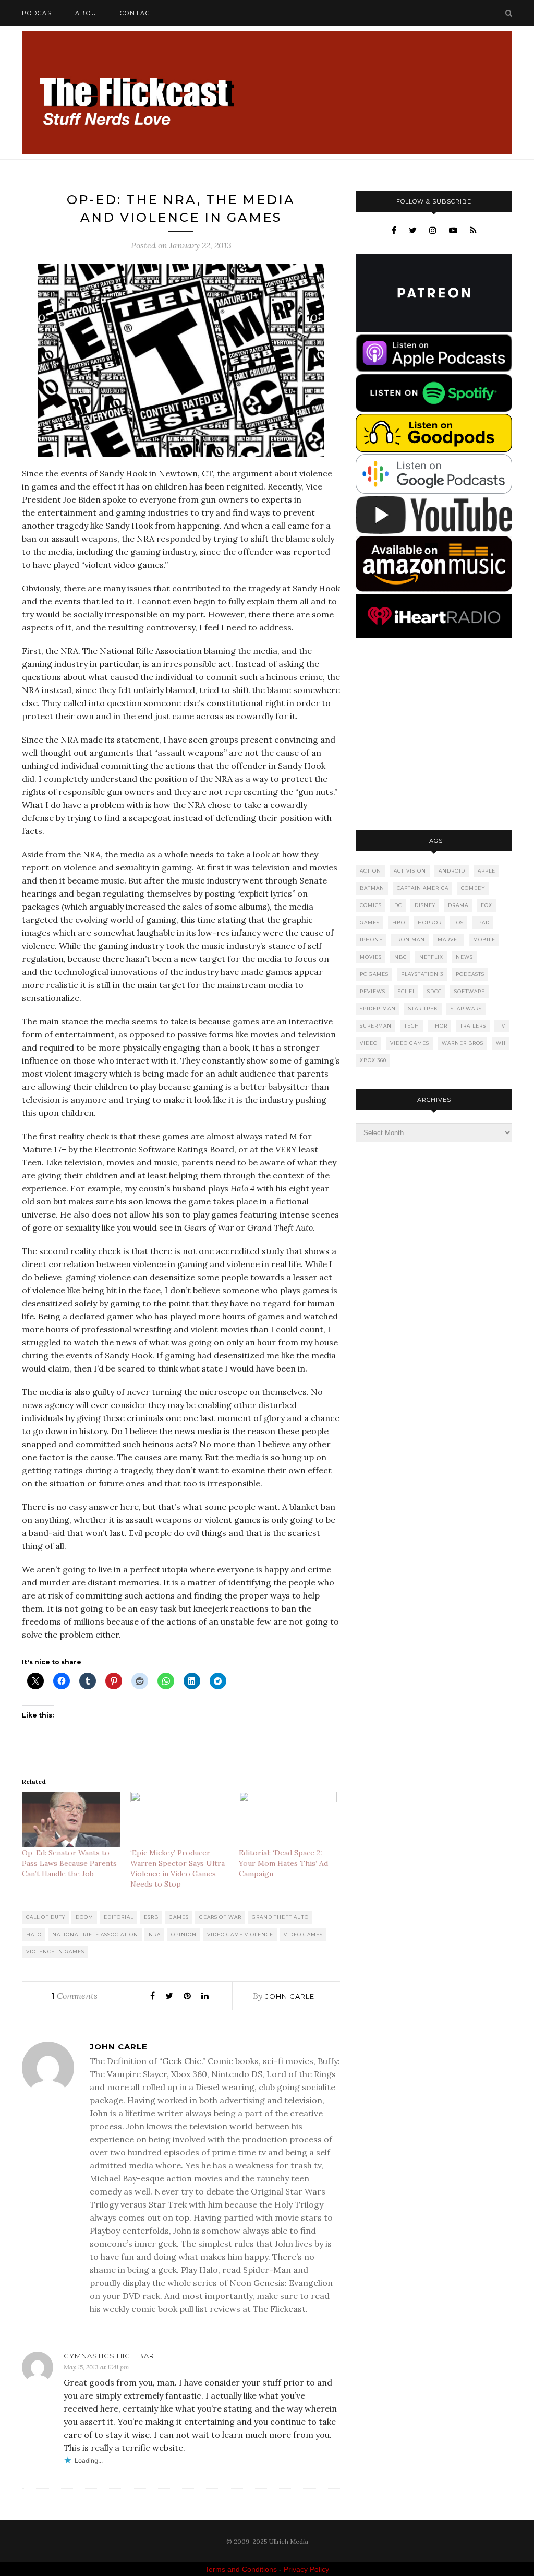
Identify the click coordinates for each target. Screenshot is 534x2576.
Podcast (39, 13)
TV (502, 1026)
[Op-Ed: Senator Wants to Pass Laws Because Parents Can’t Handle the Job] (71, 1820)
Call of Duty (46, 1917)
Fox (487, 905)
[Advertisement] (434, 735)
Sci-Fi (406, 991)
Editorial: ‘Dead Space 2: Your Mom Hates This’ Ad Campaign (283, 1863)
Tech (412, 1026)
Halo (34, 1934)
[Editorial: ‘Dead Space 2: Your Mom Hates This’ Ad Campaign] (288, 1820)
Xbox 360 (373, 1060)
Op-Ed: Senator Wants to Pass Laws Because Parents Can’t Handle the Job (69, 1863)
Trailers (473, 1026)
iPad (483, 922)
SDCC (434, 991)
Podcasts (470, 974)
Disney (425, 905)
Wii (501, 1043)
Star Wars (466, 1009)
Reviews (373, 991)
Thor (440, 1026)
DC (398, 905)
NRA (155, 1934)
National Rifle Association (95, 1934)
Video (369, 1043)
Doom (84, 1917)
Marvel (449, 940)
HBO (399, 922)
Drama (458, 905)
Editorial (119, 1917)
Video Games (303, 1934)
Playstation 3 (422, 974)
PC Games (374, 974)
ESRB (151, 1917)
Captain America (423, 888)
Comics (371, 905)
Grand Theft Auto (280, 1917)
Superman (376, 1026)
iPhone (371, 940)
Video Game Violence (240, 1934)
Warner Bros (463, 1043)
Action (371, 871)
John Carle (290, 1996)
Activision (410, 871)
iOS (459, 922)
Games (179, 1917)
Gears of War (220, 1917)
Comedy (473, 888)
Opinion (184, 1934)
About (88, 13)
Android (452, 871)
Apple (487, 871)
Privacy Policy (306, 2569)
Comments (75, 1996)
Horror (430, 922)
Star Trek (423, 1009)
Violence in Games (55, 1952)
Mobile (484, 940)
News (464, 957)
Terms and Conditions (241, 2569)
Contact (137, 13)
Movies (371, 957)
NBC (400, 957)
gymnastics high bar (109, 2356)
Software (470, 991)
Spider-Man (378, 1009)
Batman (372, 888)
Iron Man (410, 940)
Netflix (431, 957)
